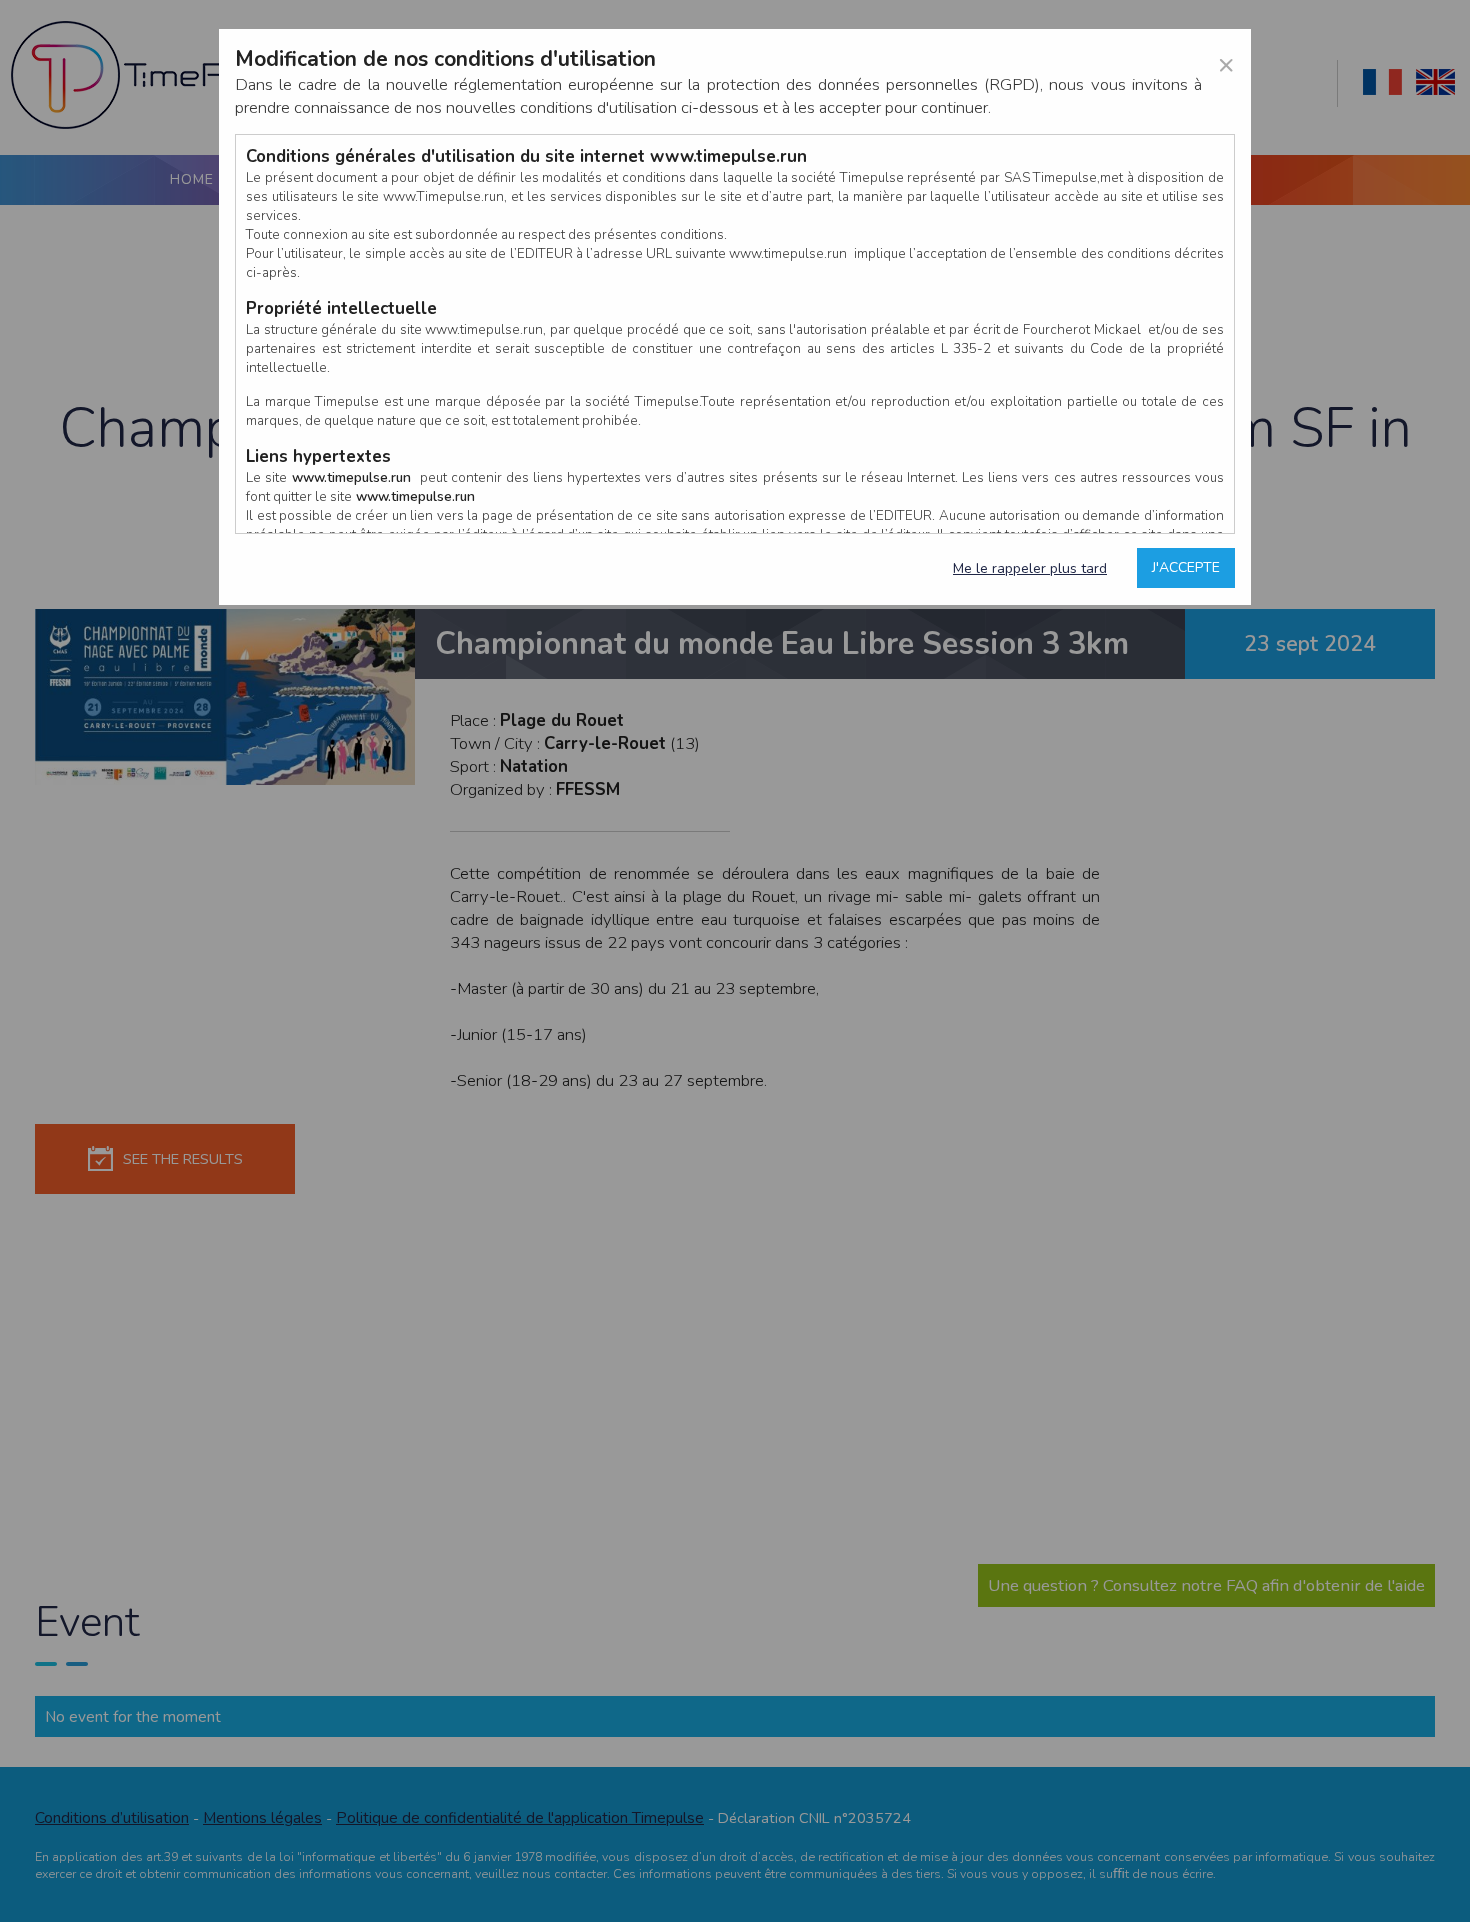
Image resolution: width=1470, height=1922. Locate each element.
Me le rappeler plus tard (1030, 568)
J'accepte (1186, 567)
